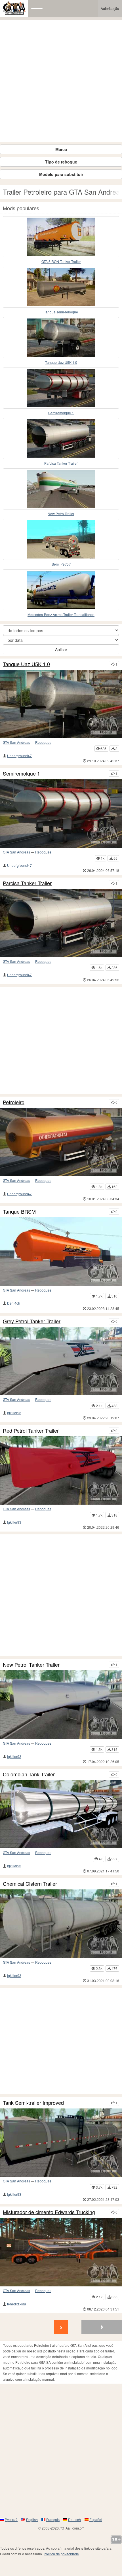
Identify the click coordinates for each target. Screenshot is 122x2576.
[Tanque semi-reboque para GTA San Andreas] (61, 287)
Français (53, 2519)
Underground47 (19, 756)
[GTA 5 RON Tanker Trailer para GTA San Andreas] (61, 237)
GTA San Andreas (16, 742)
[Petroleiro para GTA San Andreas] (61, 1142)
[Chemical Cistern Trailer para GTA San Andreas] (61, 1924)
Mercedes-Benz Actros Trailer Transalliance (61, 614)
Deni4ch (14, 1303)
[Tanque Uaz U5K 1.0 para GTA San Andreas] (61, 338)
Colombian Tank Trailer (29, 1774)
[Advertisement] (61, 81)
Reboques (43, 742)
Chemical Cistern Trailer (30, 1884)
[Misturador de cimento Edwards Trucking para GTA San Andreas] (61, 2252)
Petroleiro (14, 1102)
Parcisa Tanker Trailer (61, 463)
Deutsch (74, 2519)
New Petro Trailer (61, 514)
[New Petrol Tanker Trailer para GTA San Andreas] (61, 1705)
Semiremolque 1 (61, 413)
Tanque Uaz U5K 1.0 (61, 362)
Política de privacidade (61, 2554)
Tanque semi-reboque (61, 312)
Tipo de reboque (61, 162)
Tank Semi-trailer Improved (33, 2103)
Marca (61, 149)
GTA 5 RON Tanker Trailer (61, 261)
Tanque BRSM (19, 1212)
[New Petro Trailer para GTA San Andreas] (61, 489)
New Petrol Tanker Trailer (31, 1665)
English (32, 2519)
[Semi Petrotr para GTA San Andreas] (61, 539)
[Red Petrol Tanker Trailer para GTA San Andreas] (61, 1471)
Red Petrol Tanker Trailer (31, 1431)
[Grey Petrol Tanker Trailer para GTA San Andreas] (61, 1361)
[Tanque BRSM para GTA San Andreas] (61, 1252)
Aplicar (61, 649)
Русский (11, 2519)
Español (96, 2519)
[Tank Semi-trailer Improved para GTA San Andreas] (61, 2143)
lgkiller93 (14, 1413)
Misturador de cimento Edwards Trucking (49, 2212)
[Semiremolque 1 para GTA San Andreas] (61, 388)
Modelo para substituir (61, 174)
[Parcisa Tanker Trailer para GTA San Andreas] (61, 438)
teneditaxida (17, 2304)
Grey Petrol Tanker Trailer (32, 1321)
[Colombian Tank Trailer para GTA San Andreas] (61, 1814)
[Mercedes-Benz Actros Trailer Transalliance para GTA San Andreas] (61, 590)
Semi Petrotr (61, 564)
